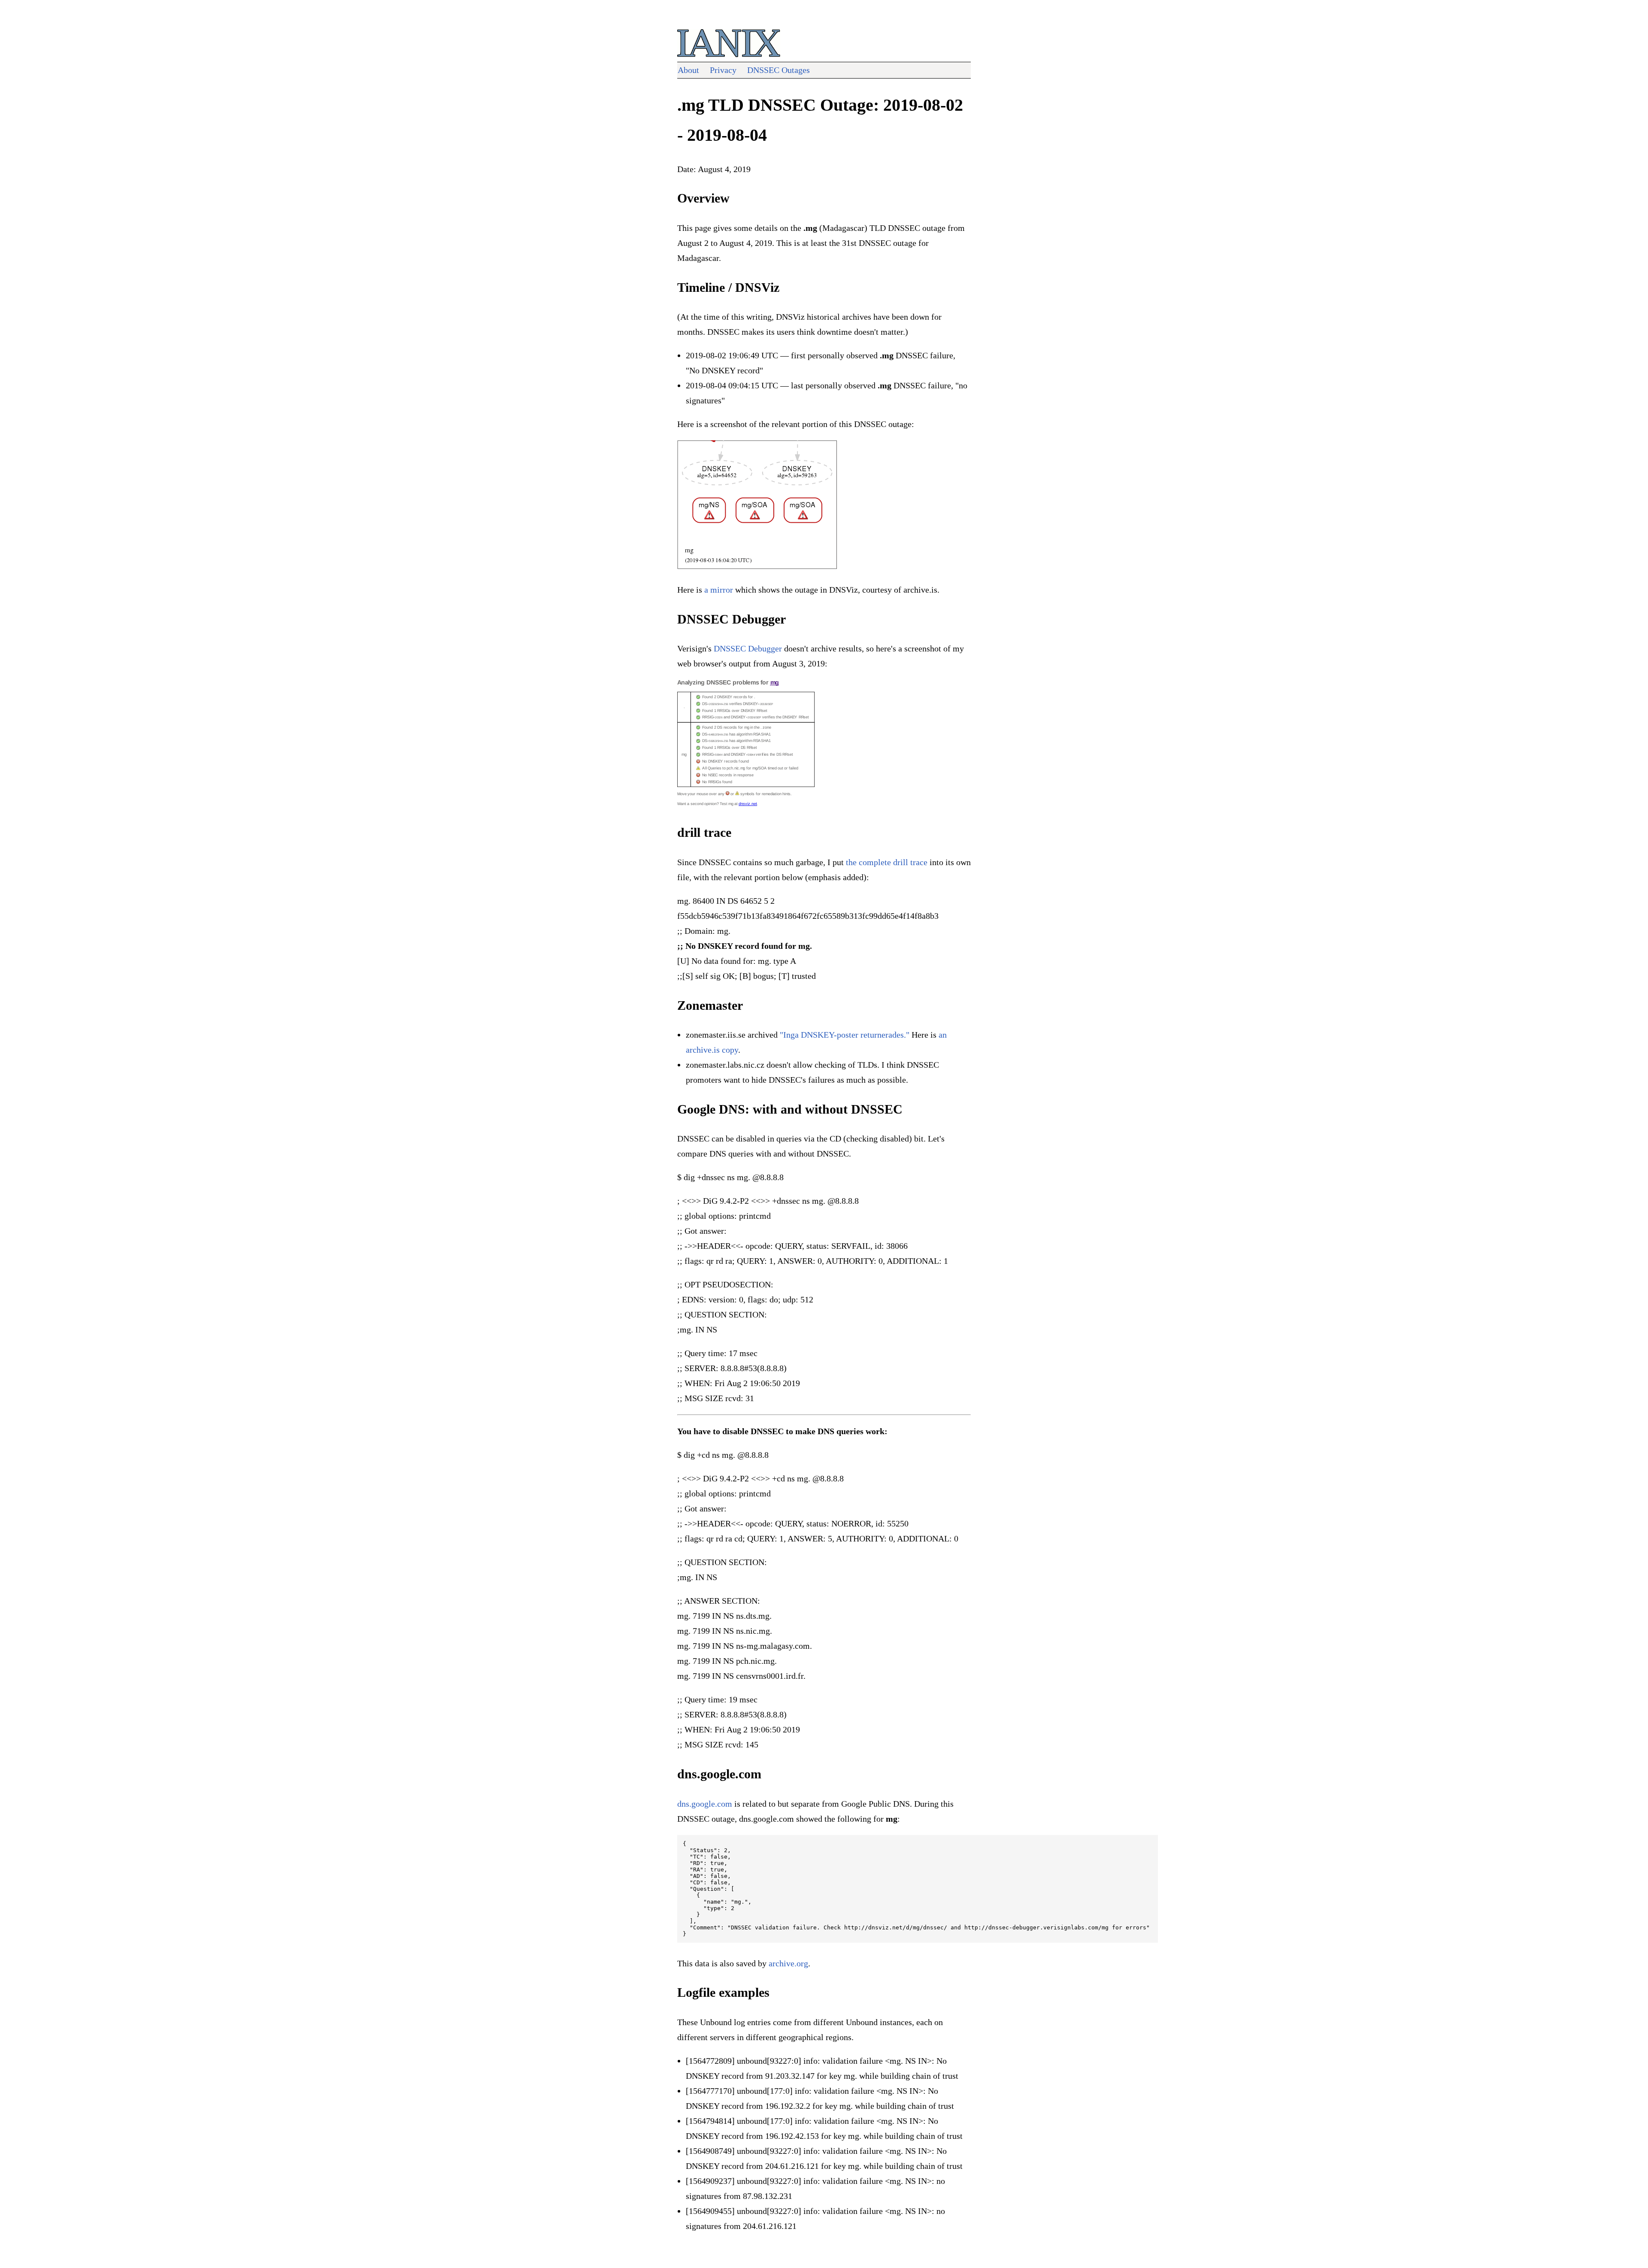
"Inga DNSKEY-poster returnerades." (845, 1035)
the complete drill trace (887, 862)
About (688, 70)
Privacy (723, 70)
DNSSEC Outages (779, 70)
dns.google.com (705, 1804)
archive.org (788, 1963)
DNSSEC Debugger (748, 648)
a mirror (719, 590)
